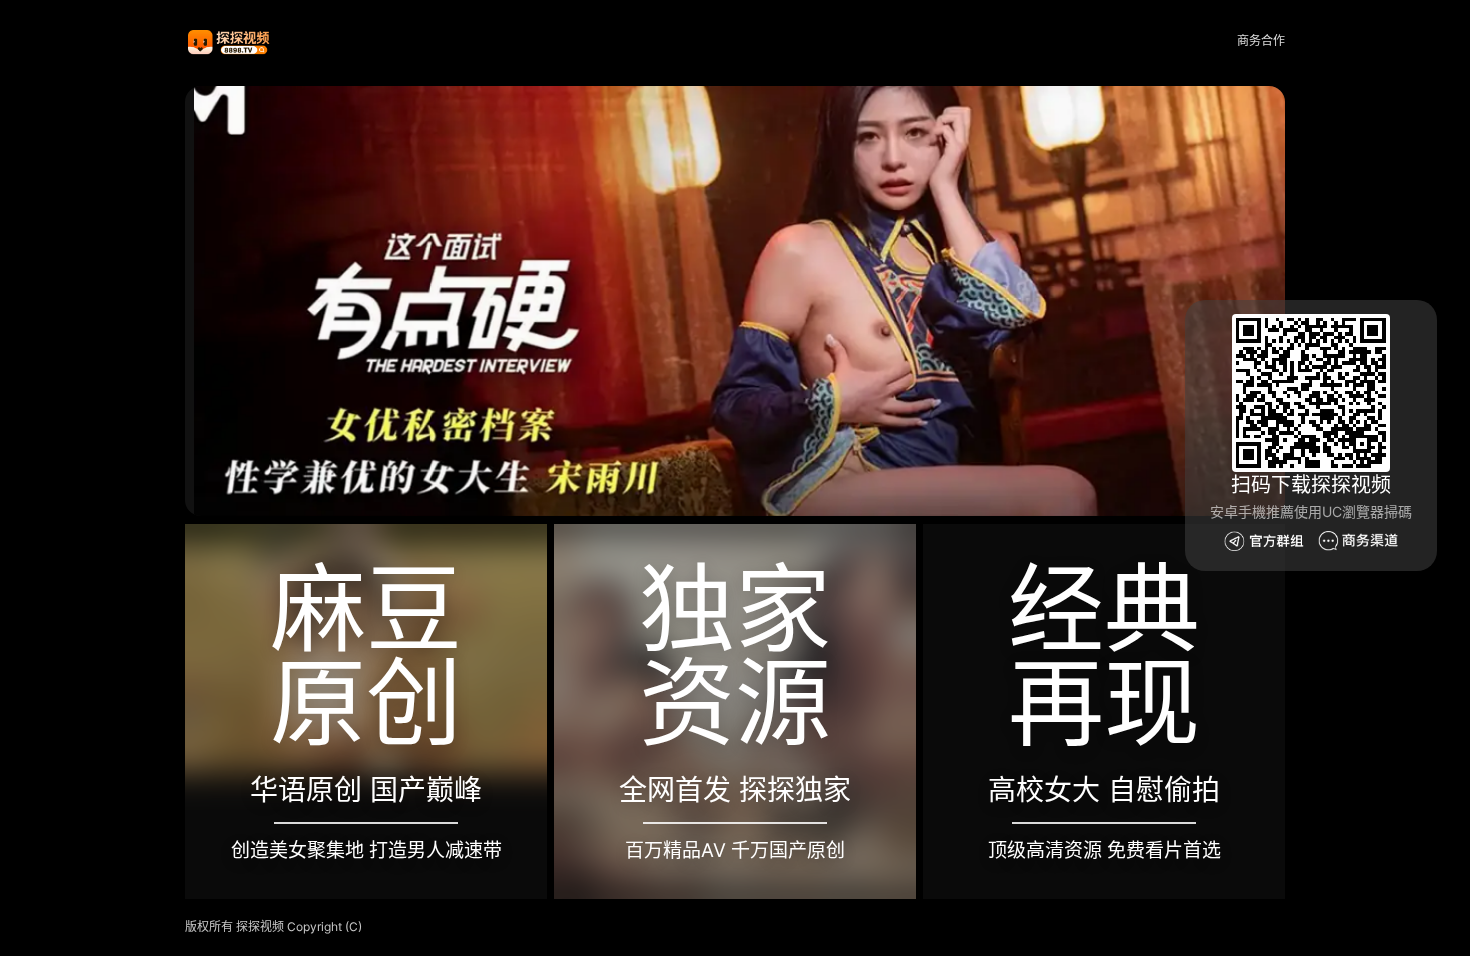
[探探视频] (230, 41)
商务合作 (1261, 40)
